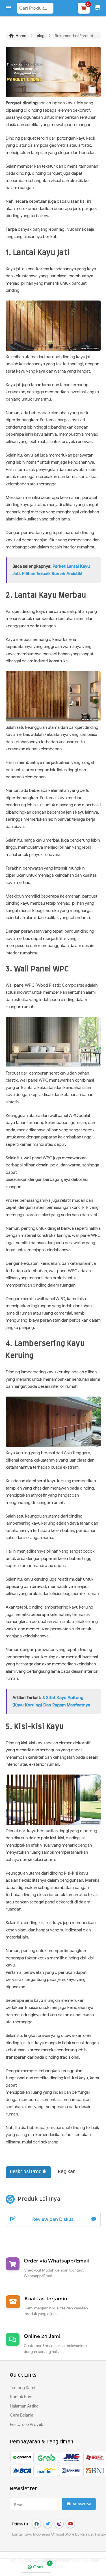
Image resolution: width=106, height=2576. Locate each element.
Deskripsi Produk (28, 2172)
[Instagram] (59, 2524)
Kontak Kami (22, 2397)
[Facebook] (36, 2524)
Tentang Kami (22, 2388)
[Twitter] (48, 2524)
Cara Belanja (22, 2415)
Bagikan (67, 2172)
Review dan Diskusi (53, 2219)
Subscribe (81, 2504)
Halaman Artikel (25, 2406)
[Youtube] (70, 2524)
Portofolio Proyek (27, 2424)
